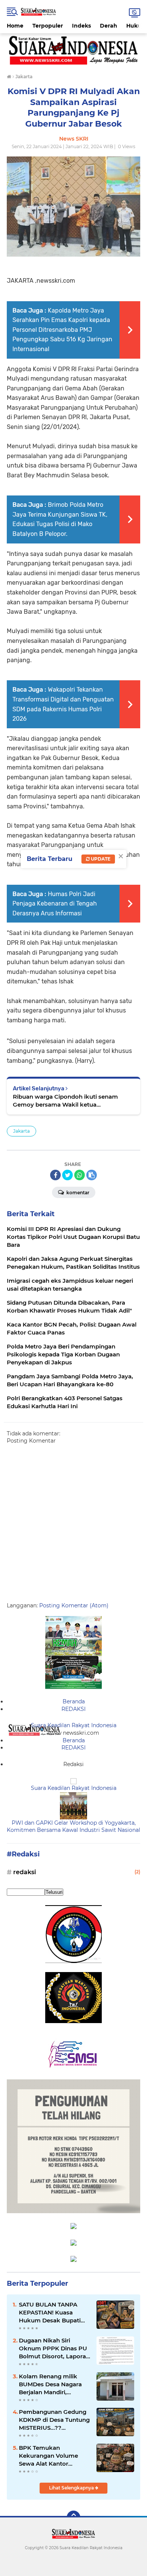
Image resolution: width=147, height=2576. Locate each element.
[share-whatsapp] (80, 1175)
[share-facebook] (55, 1175)
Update (100, 859)
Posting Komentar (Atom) (74, 1605)
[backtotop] (73, 2517)
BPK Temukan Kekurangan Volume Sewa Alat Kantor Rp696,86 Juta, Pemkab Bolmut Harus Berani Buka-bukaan (53, 2456)
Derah (109, 26)
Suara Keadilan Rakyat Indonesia (74, 1725)
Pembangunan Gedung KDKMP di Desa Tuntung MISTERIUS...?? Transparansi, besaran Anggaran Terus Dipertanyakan (54, 2420)
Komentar (77, 1193)
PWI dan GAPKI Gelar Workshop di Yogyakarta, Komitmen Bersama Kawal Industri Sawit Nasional (73, 1827)
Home (15, 26)
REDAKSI (73, 1709)
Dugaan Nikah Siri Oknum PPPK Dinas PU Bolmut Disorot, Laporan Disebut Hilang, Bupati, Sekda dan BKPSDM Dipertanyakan (54, 2348)
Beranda (74, 1701)
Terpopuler (48, 26)
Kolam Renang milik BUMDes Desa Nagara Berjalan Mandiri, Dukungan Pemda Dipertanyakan (50, 2384)
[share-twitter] (67, 1175)
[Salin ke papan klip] (92, 1175)
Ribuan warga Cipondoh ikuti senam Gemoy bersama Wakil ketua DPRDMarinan (65, 1101)
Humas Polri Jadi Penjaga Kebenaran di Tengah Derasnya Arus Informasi (55, 904)
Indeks (81, 26)
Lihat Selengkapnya (72, 2488)
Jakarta (21, 1131)
